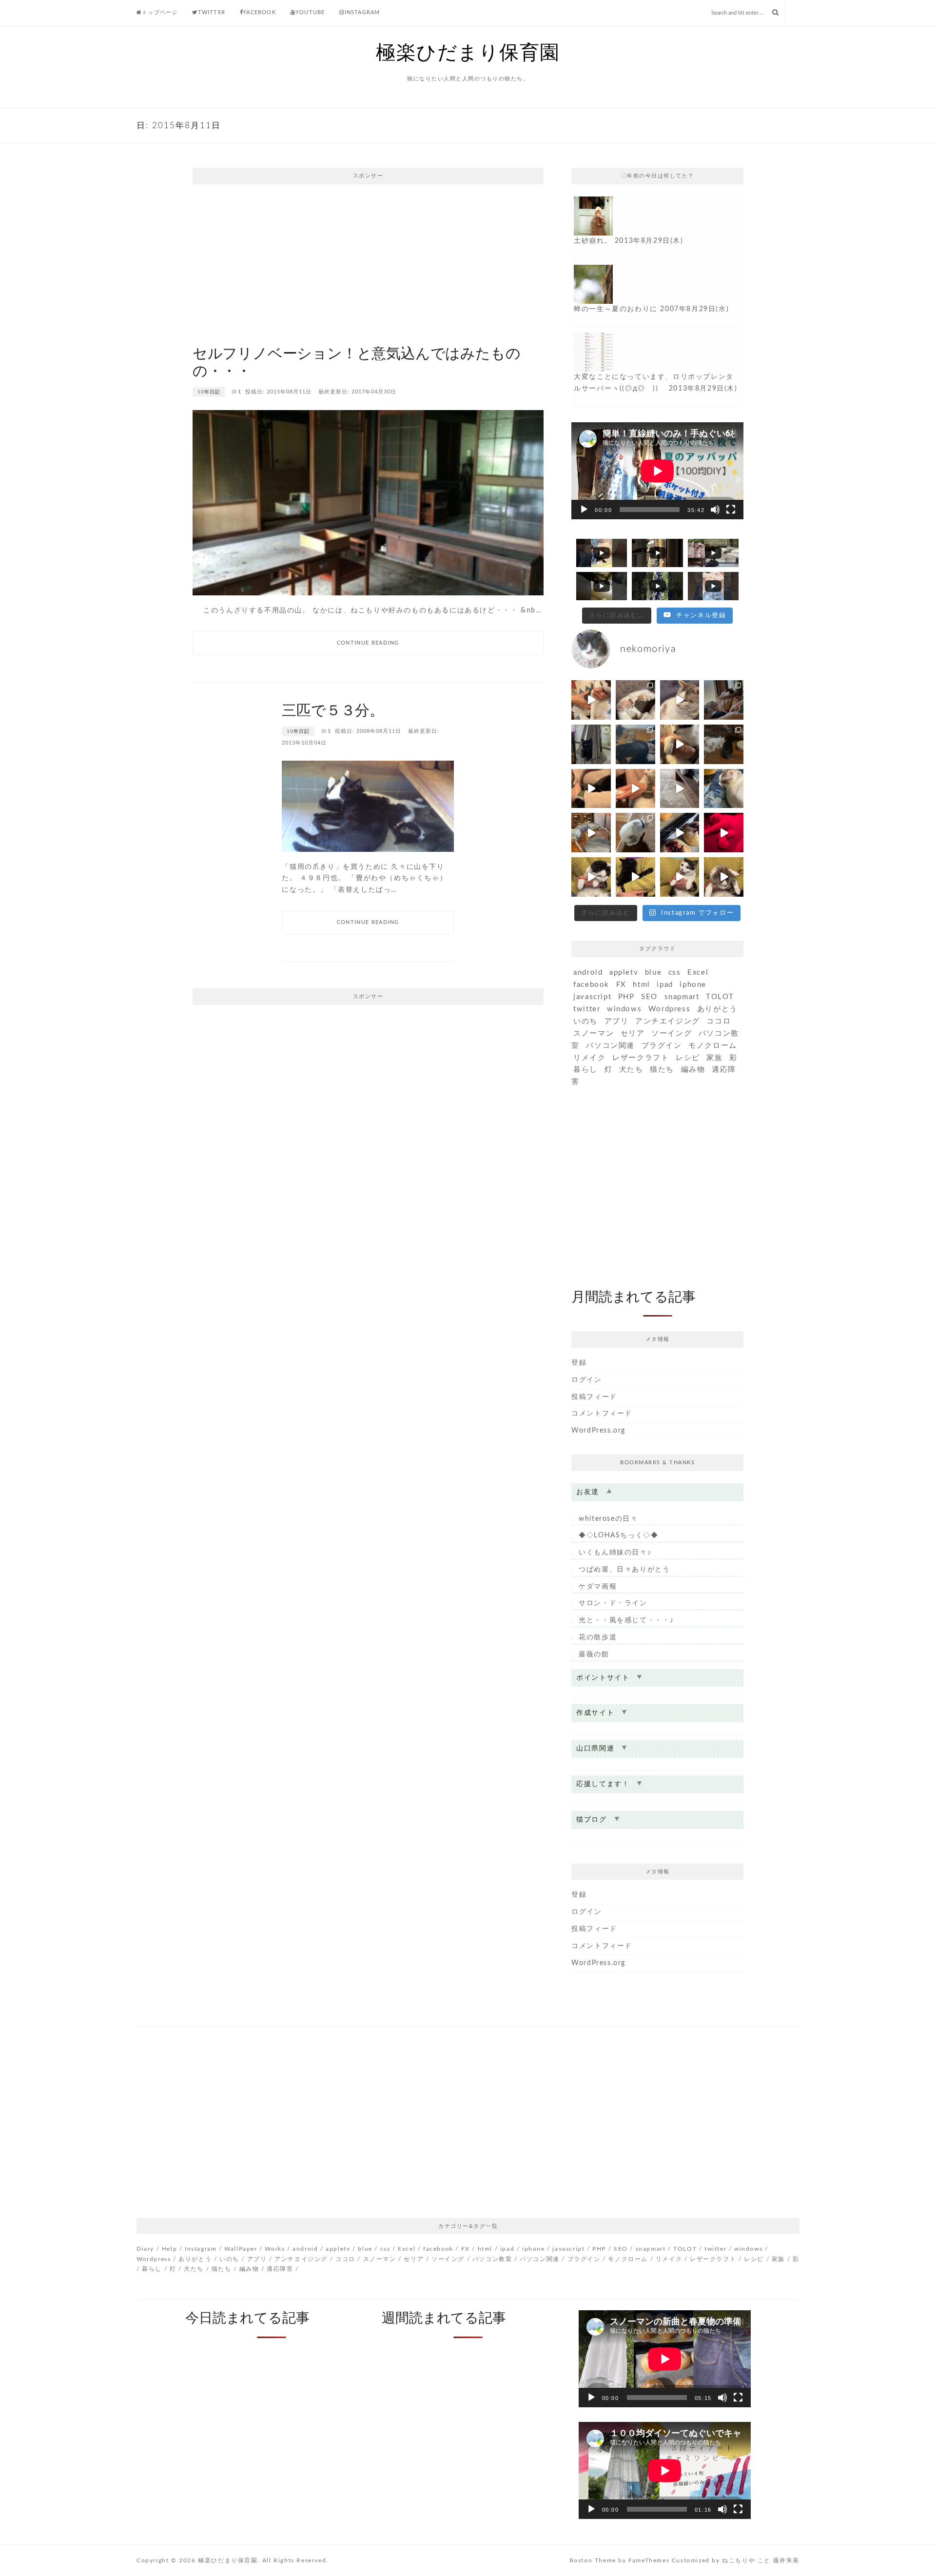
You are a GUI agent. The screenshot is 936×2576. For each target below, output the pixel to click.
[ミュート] (715, 510)
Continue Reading (368, 643)
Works (275, 2249)
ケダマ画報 (598, 1587)
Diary (145, 2249)
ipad (665, 985)
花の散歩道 (598, 1637)
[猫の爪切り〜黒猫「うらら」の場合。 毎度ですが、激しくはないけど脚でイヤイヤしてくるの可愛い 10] (635, 877)
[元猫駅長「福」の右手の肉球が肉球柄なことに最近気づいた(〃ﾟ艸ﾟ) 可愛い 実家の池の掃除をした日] (635, 700)
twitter (587, 1009)
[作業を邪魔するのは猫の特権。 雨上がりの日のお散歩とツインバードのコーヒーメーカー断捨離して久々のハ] (724, 789)
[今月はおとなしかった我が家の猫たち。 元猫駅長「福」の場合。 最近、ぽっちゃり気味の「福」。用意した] (680, 700)
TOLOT (720, 997)
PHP (626, 997)
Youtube (310, 12)
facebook (591, 985)
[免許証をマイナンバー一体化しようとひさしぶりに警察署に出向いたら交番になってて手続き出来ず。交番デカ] (724, 700)
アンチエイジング (668, 1021)
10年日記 (209, 392)
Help (169, 2249)
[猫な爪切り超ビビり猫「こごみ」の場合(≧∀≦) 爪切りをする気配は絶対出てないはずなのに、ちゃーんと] (591, 877)
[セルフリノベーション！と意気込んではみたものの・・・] (368, 502)
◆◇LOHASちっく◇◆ (618, 1535)
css (675, 973)
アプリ (617, 1021)
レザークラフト (641, 1058)
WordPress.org (598, 1431)
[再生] (584, 510)
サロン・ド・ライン (613, 1603)
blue (653, 973)
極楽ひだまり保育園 (468, 53)
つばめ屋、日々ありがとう (624, 1570)
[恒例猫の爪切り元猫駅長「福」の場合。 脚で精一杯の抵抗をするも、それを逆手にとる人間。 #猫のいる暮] (635, 789)
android (588, 973)
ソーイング (672, 1033)
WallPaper (241, 2249)
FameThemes (649, 2560)
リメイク (589, 1058)
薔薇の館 (594, 1654)
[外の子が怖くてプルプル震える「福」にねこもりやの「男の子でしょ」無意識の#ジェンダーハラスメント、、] (680, 789)
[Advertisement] (368, 262)
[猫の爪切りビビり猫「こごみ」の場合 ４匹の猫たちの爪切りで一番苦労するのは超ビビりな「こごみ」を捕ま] (591, 700)
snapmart (682, 997)
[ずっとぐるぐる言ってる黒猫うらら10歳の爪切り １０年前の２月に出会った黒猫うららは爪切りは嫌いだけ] (591, 789)
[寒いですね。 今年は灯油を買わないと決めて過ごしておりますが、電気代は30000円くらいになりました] (680, 833)
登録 (579, 1363)
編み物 (693, 1070)
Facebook (260, 12)
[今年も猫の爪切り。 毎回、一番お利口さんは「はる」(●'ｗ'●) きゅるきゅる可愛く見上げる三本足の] (680, 877)
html (641, 985)
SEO (649, 997)
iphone (693, 985)
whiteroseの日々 (608, 1519)
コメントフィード (602, 1414)
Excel (698, 973)
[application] (657, 471)
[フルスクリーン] (731, 510)
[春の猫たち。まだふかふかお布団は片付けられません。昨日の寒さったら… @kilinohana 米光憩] (591, 744)
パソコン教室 (492, 2259)
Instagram (362, 12)
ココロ (719, 1021)
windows (624, 1009)
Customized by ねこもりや (713, 2560)
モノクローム (713, 1046)
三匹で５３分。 (333, 711)
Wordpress (669, 1009)
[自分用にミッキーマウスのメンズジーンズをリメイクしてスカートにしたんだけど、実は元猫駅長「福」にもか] (724, 744)
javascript (592, 997)
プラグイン (662, 1046)
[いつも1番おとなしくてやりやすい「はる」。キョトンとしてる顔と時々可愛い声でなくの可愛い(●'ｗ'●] (680, 744)
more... (657, 227)
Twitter (212, 12)
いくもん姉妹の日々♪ (615, 1553)
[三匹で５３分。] (368, 806)
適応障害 (280, 2269)
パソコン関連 (610, 1046)
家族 (714, 1058)
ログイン (586, 1380)
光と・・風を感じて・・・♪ (626, 1620)
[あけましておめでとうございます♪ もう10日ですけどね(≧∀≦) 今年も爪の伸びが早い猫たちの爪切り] (724, 877)
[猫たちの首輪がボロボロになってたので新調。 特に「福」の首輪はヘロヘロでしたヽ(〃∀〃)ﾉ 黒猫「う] (635, 744)
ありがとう (717, 1009)
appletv (624, 973)
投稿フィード (594, 1397)
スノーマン (594, 1033)
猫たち (662, 1070)
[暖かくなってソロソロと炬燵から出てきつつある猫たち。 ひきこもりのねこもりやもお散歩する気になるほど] (635, 833)
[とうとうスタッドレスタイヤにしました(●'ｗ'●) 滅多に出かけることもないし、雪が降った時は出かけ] (724, 833)
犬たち (631, 1070)
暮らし (585, 1070)
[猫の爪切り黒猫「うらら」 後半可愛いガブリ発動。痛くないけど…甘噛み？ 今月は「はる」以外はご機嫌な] (591, 833)
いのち (585, 1021)
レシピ (688, 1058)
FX (621, 985)
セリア (633, 1033)
